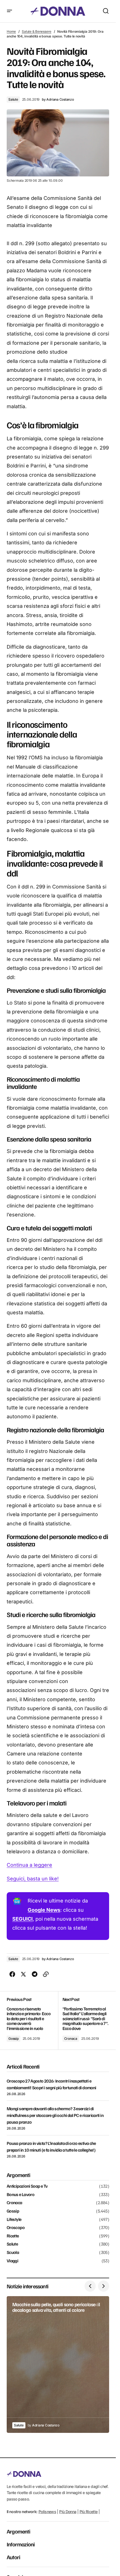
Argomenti (18, 2531)
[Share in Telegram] (35, 1974)
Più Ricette (89, 2512)
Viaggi (12, 2261)
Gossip (14, 2039)
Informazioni (21, 2544)
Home (11, 31)
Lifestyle (14, 2220)
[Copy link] (46, 1974)
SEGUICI (22, 1919)
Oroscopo (16, 2228)
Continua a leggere (29, 1865)
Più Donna (68, 2512)
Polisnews (47, 2512)
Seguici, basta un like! (33, 1879)
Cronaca (71, 2039)
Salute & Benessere (37, 31)
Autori (13, 2557)
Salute (13, 99)
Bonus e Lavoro (21, 2195)
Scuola (13, 2253)
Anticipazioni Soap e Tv (27, 2186)
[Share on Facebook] (12, 1974)
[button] (9, 11)
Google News (44, 1910)
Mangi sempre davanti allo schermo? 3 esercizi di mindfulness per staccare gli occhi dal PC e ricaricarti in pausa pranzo (55, 2115)
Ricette (13, 2236)
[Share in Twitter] (23, 1974)
